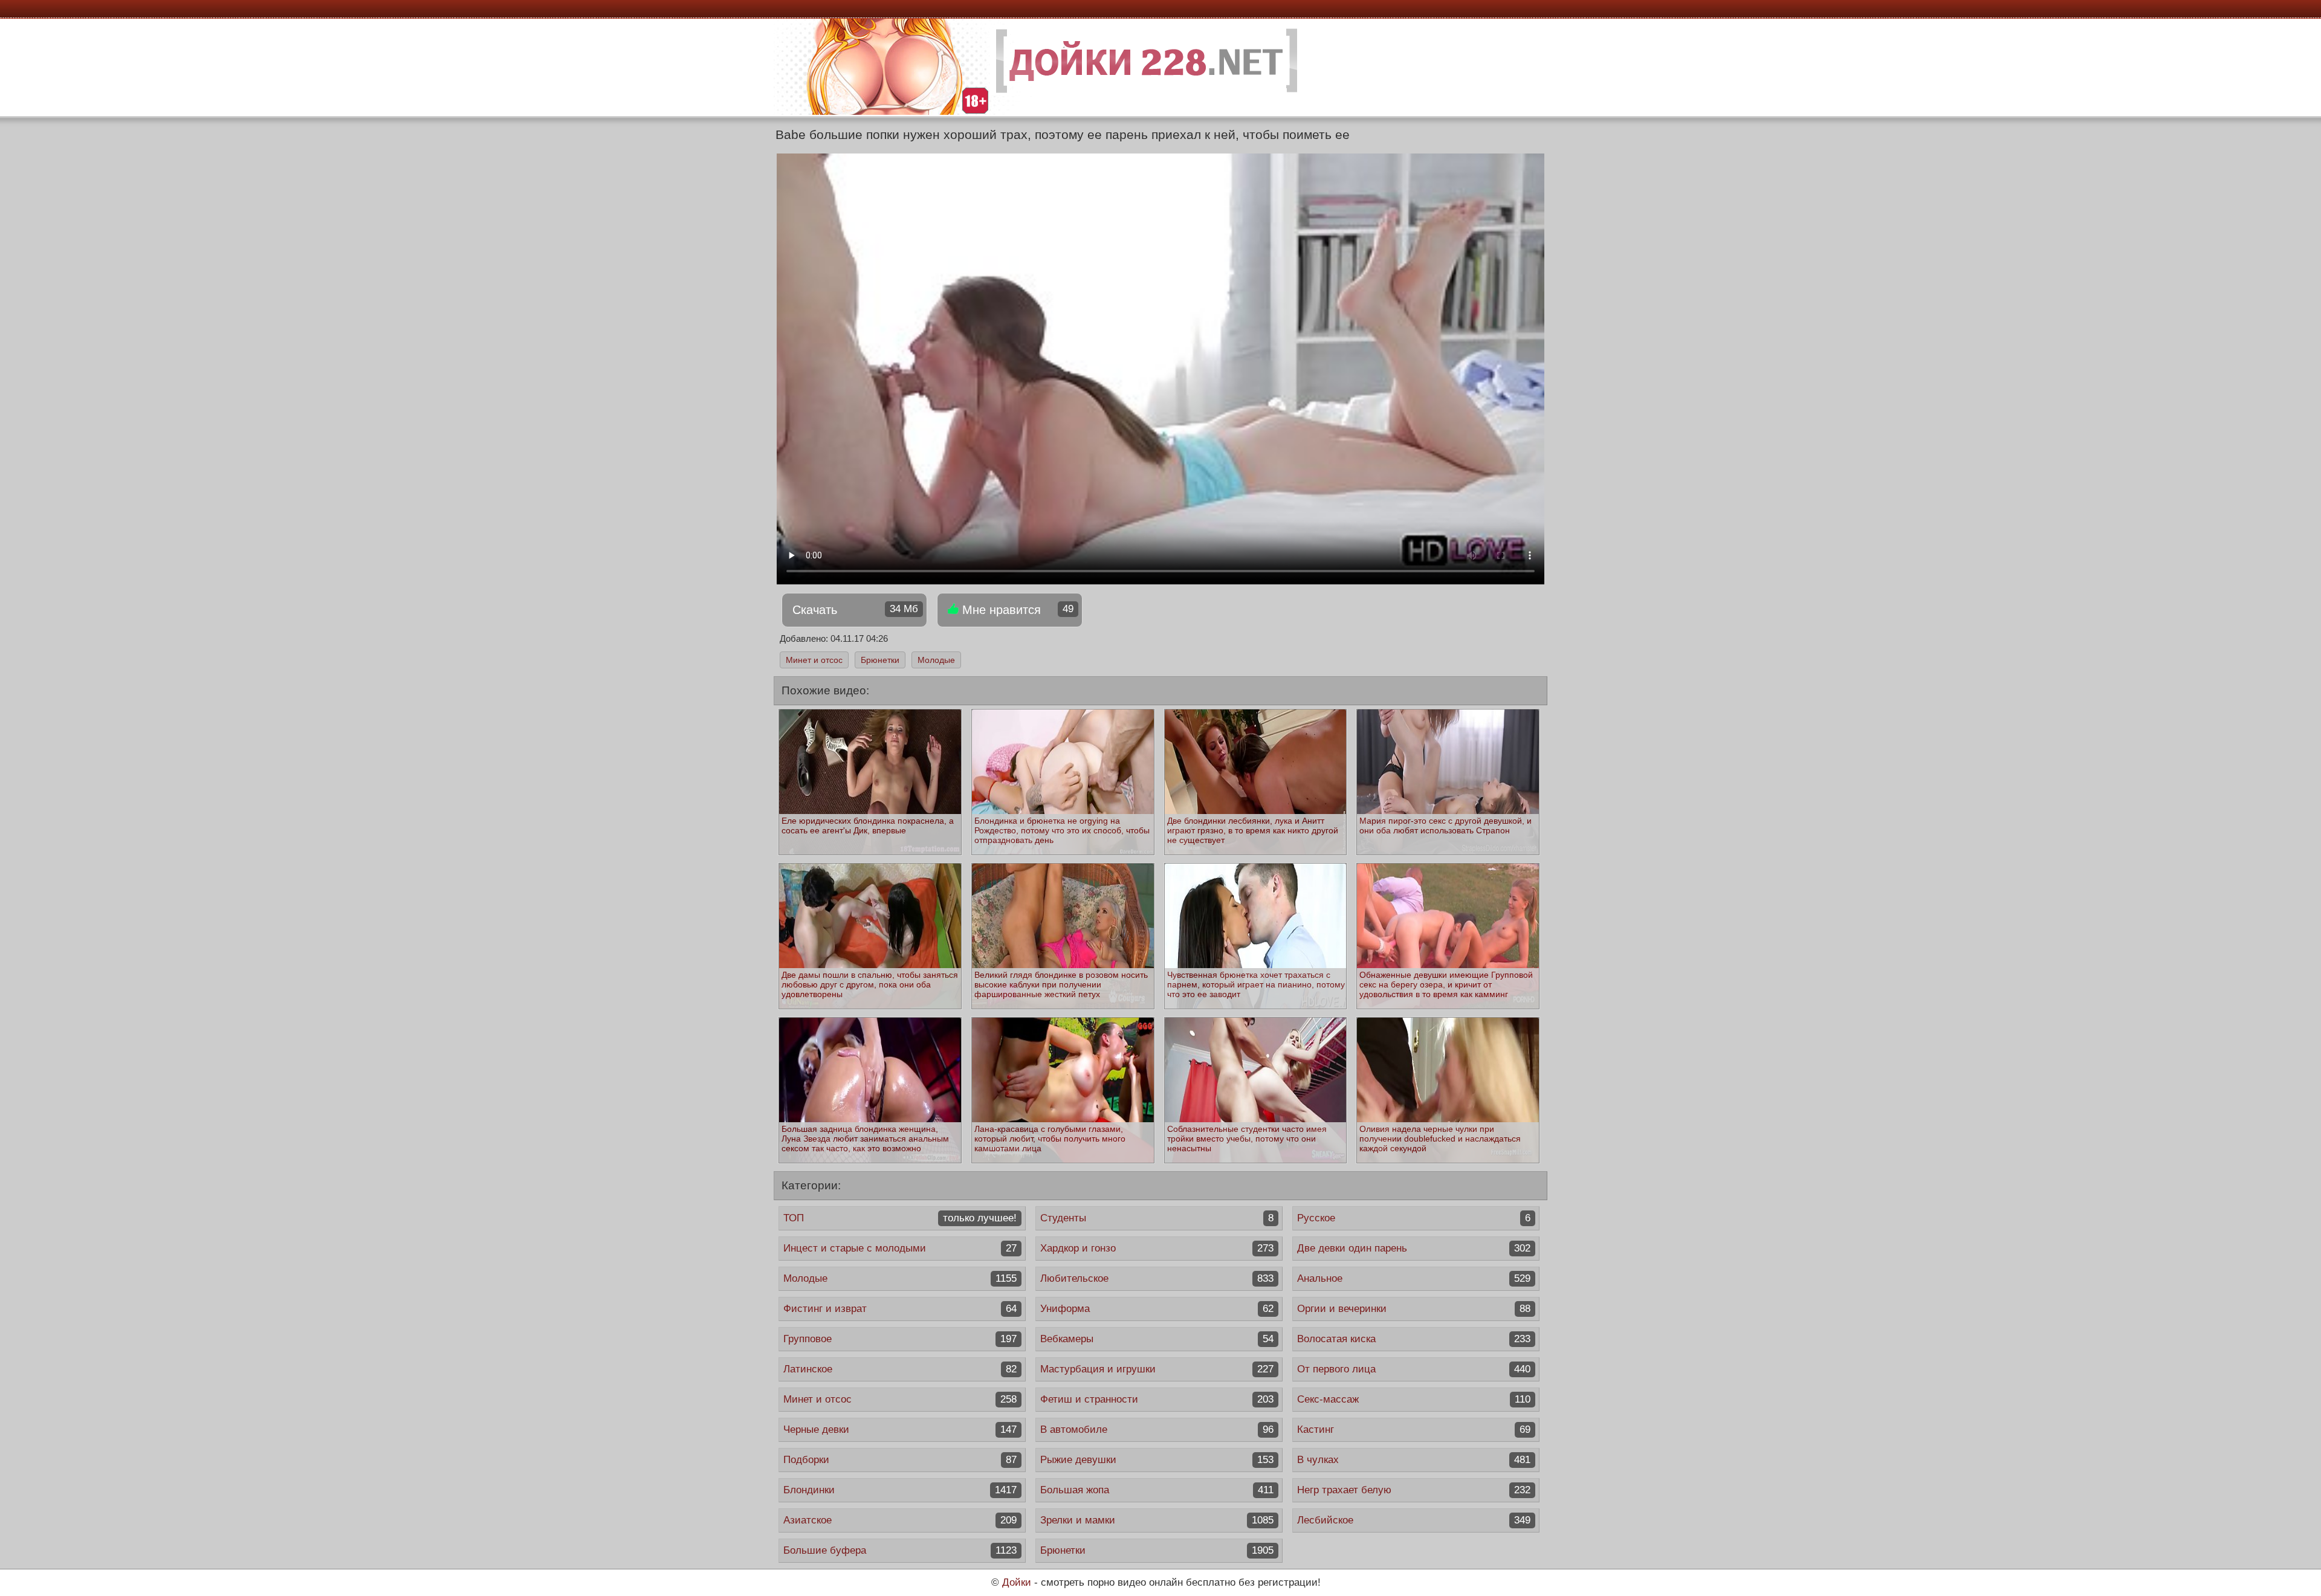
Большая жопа (1157, 1490)
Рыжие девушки (1157, 1460)
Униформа (1157, 1309)
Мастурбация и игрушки (1157, 1369)
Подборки (900, 1460)
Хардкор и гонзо (1157, 1248)
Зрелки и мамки (1157, 1520)
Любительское (1157, 1278)
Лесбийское (1414, 1520)
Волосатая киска (1414, 1339)
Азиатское (900, 1520)
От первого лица (1414, 1369)
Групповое (900, 1339)
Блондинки (900, 1490)
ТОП (900, 1218)
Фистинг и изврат (900, 1309)
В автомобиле (1157, 1430)
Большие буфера (900, 1550)
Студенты (1157, 1218)
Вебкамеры (1157, 1339)
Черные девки (900, 1430)
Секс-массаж (1414, 1399)
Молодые (936, 660)
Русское (1414, 1218)
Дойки (1017, 1582)
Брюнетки (880, 660)
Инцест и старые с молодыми (900, 1248)
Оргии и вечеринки (1414, 1309)
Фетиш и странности (1157, 1399)
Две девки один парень (1414, 1248)
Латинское (900, 1369)
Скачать (855, 610)
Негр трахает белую (1414, 1490)
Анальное (1414, 1278)
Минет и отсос (814, 660)
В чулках (1414, 1460)
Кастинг (1414, 1430)
